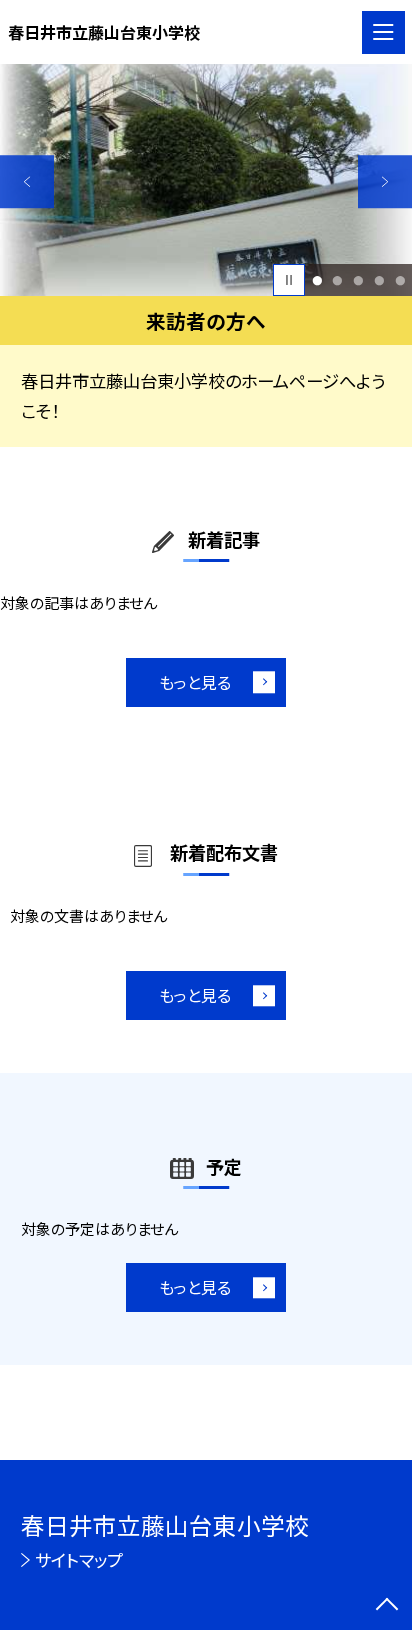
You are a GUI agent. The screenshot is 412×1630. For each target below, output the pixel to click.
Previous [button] (27, 182)
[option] (206, 180)
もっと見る (195, 682)
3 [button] (358, 280)
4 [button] (379, 280)
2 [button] (338, 280)
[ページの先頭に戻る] (387, 1606)
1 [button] (317, 280)
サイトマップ (79, 1559)
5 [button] (400, 280)
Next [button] (385, 182)
